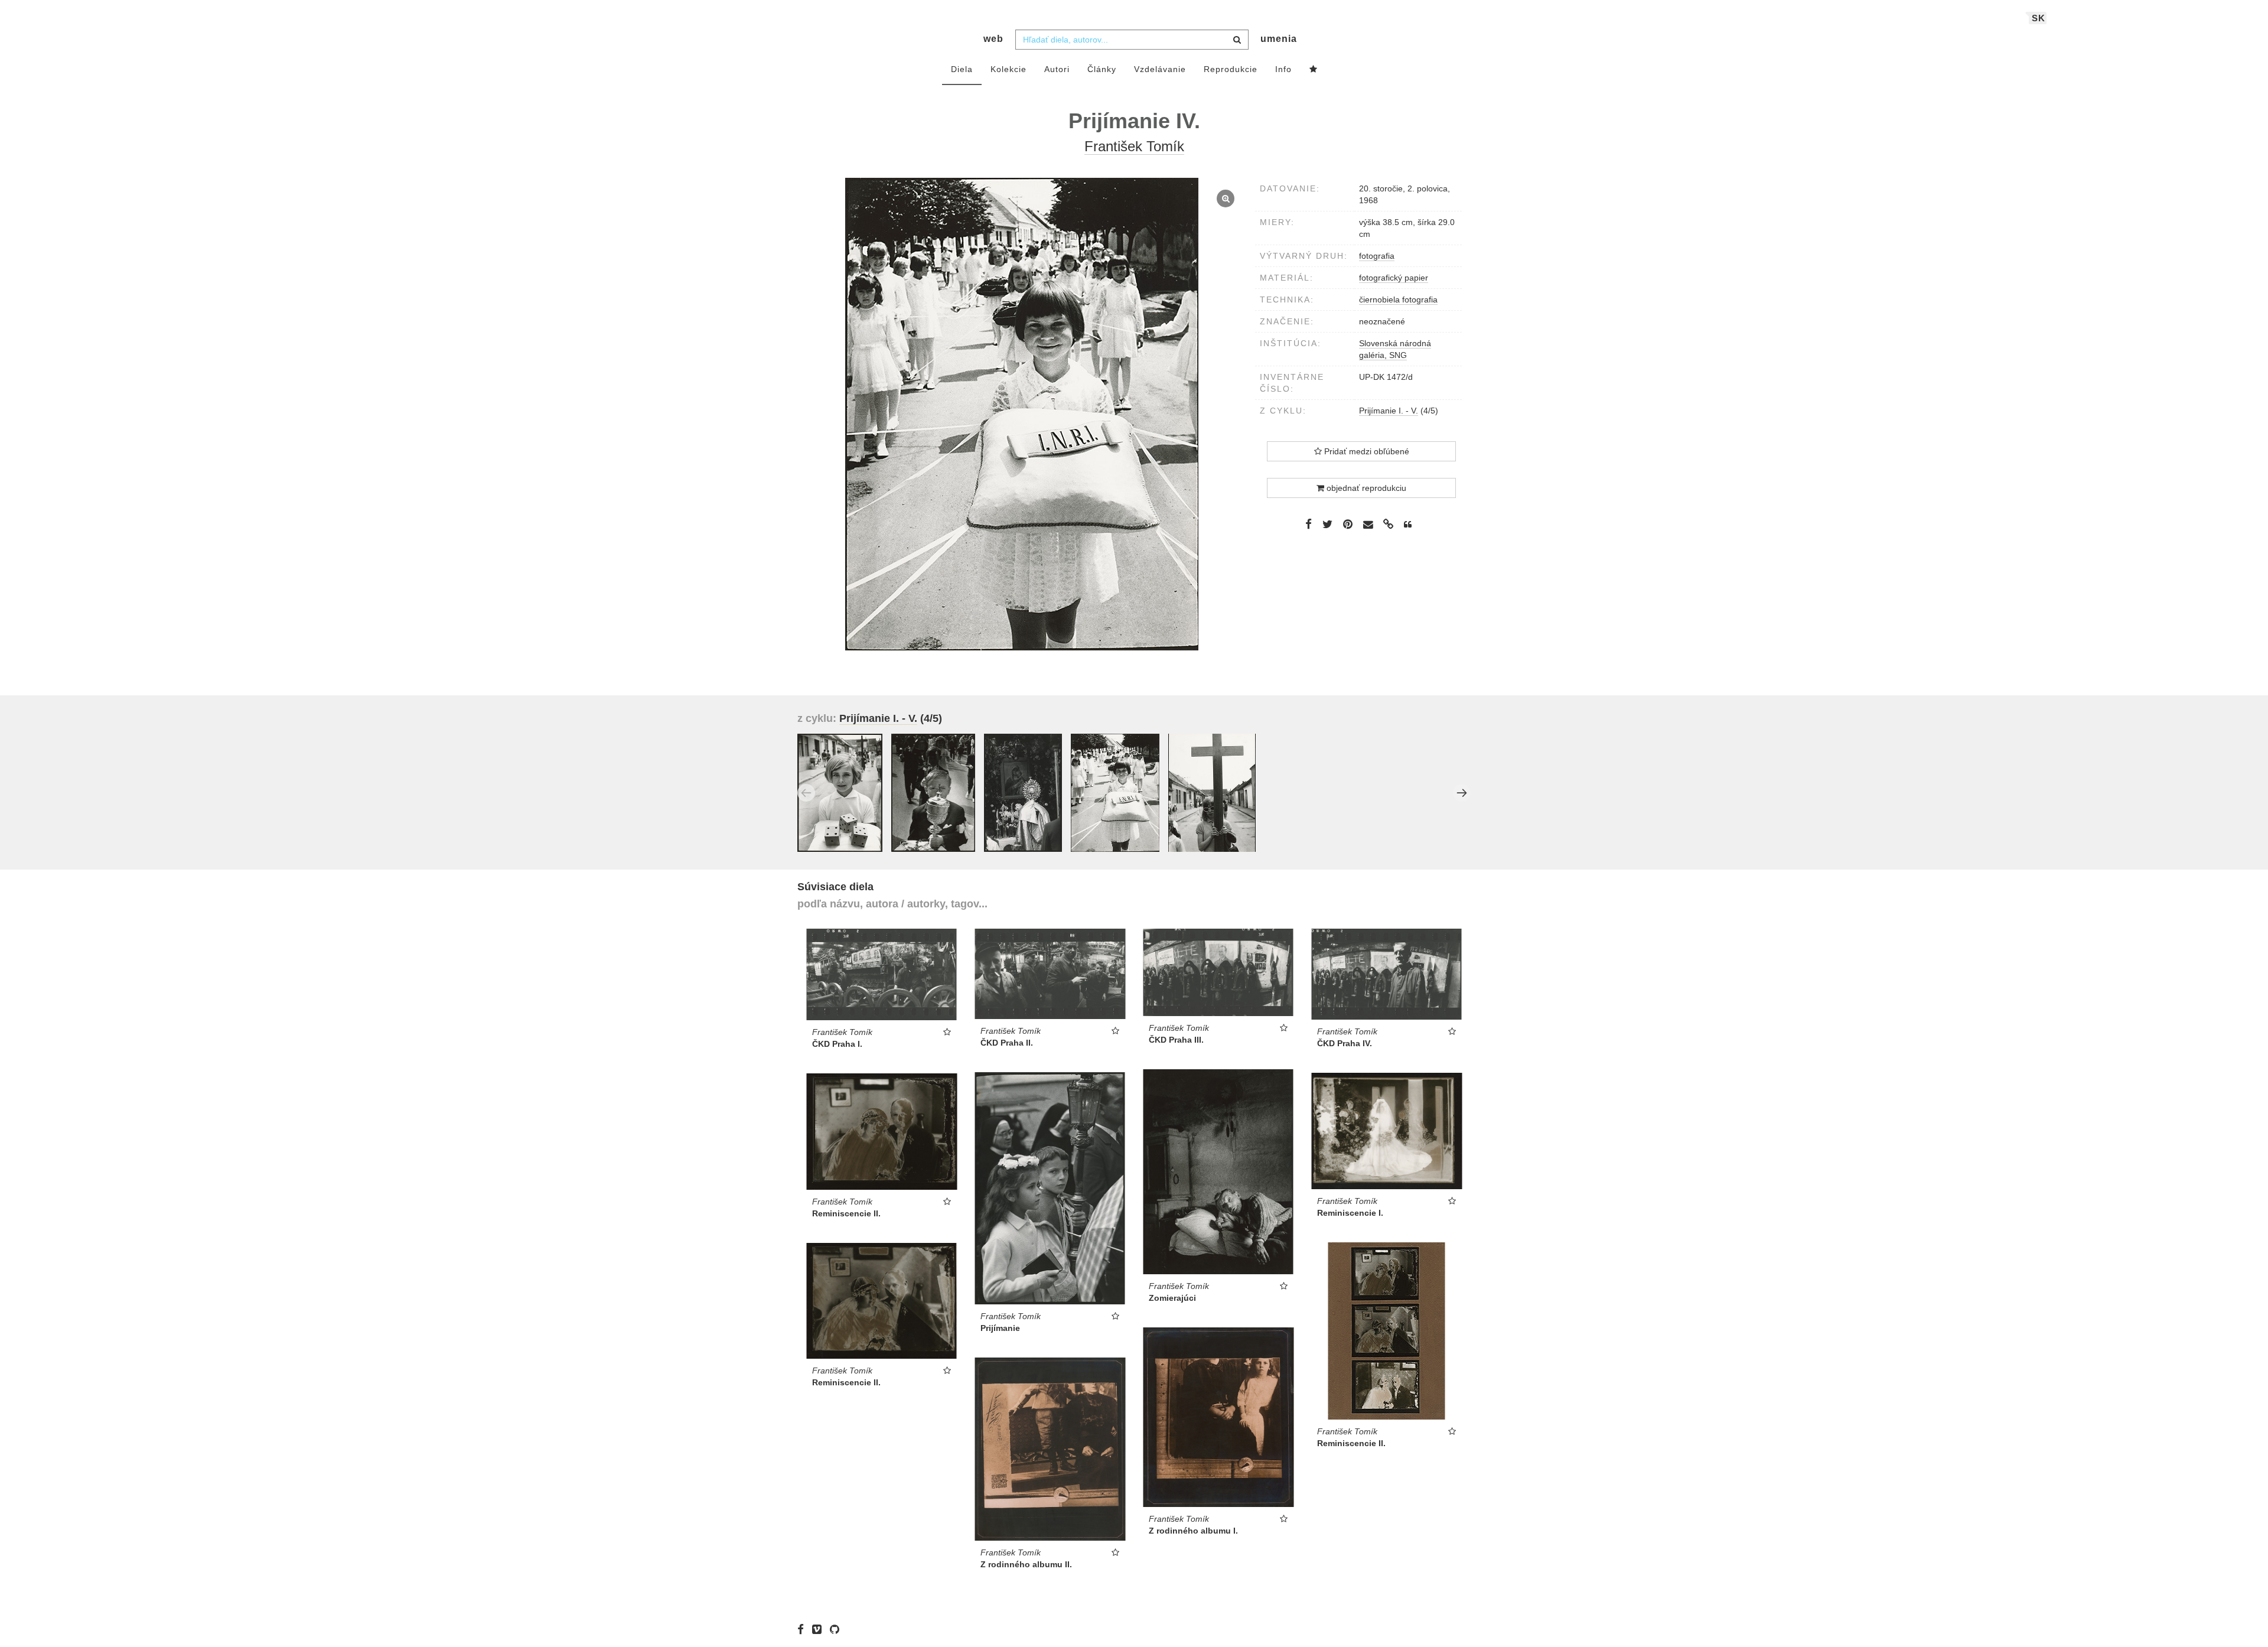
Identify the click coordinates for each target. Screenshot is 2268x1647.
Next (1462, 793)
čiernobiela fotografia (1398, 300)
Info (1283, 69)
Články (1102, 69)
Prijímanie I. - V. (1389, 411)
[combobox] (1132, 40)
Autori (1057, 69)
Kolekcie (1008, 69)
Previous (806, 793)
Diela (962, 69)
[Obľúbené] (1314, 70)
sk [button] (2039, 18)
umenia (1279, 39)
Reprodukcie (1231, 69)
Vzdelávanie (1160, 69)
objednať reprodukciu (1365, 488)
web (993, 39)
